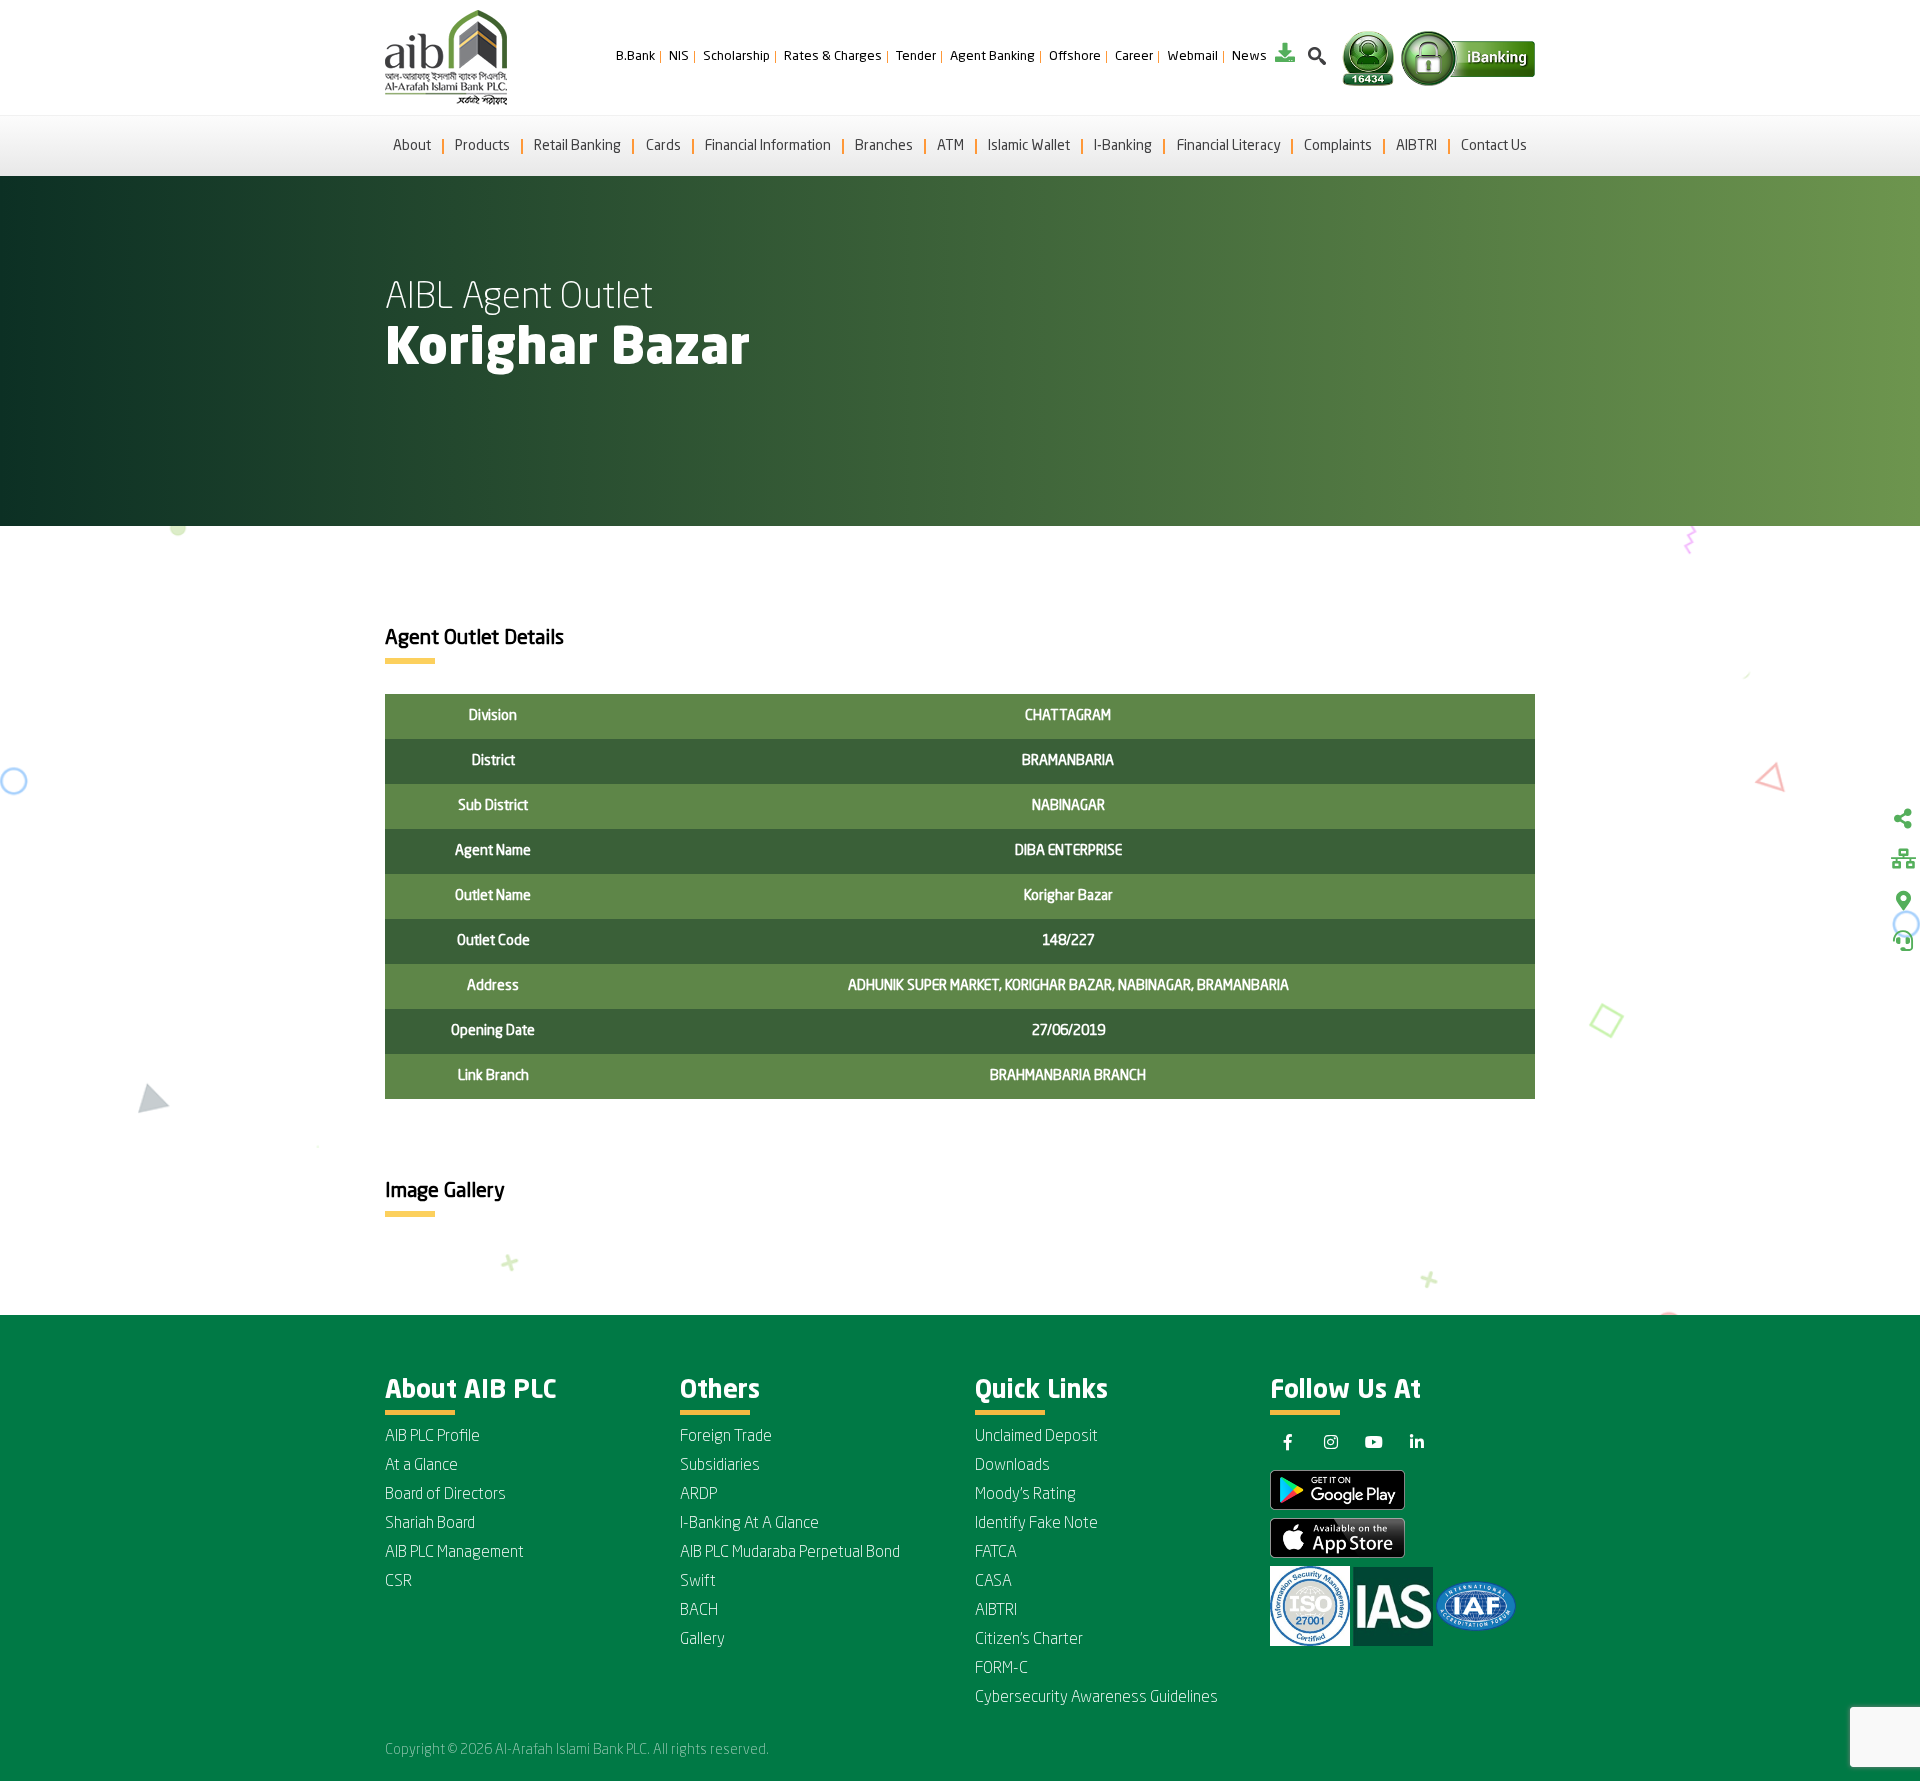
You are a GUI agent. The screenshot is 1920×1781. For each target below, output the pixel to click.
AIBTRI (1416, 146)
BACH (699, 1611)
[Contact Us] (1903, 941)
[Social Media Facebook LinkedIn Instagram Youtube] (1903, 821)
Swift (698, 1582)
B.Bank (635, 57)
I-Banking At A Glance (749, 1524)
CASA (993, 1582)
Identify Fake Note (1036, 1524)
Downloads (1012, 1466)
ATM (950, 146)
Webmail (1192, 57)
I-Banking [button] (1123, 146)
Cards (663, 146)
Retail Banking (577, 146)
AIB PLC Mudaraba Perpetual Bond (790, 1553)
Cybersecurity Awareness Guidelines (1096, 1698)
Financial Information (768, 146)
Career (1134, 57)
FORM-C (1001, 1669)
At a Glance (421, 1466)
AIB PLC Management (454, 1553)
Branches (884, 146)
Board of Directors (445, 1495)
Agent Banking (992, 57)
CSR (398, 1582)
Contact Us (1494, 146)
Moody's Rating (1025, 1495)
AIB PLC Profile (432, 1437)
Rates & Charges (833, 57)
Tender (916, 57)
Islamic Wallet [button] (1029, 146)
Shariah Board (430, 1524)
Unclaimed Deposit (1036, 1437)
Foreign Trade (726, 1437)
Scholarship (736, 57)
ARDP (698, 1495)
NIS (679, 57)
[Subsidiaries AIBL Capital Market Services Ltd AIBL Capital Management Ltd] (1903, 861)
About (412, 146)
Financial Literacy (1228, 146)
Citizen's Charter (1029, 1640)
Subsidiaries (720, 1466)
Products (482, 146)
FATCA (996, 1553)
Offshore (1075, 57)
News (1249, 57)
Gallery (702, 1640)
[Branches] (1903, 901)
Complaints (1338, 146)
